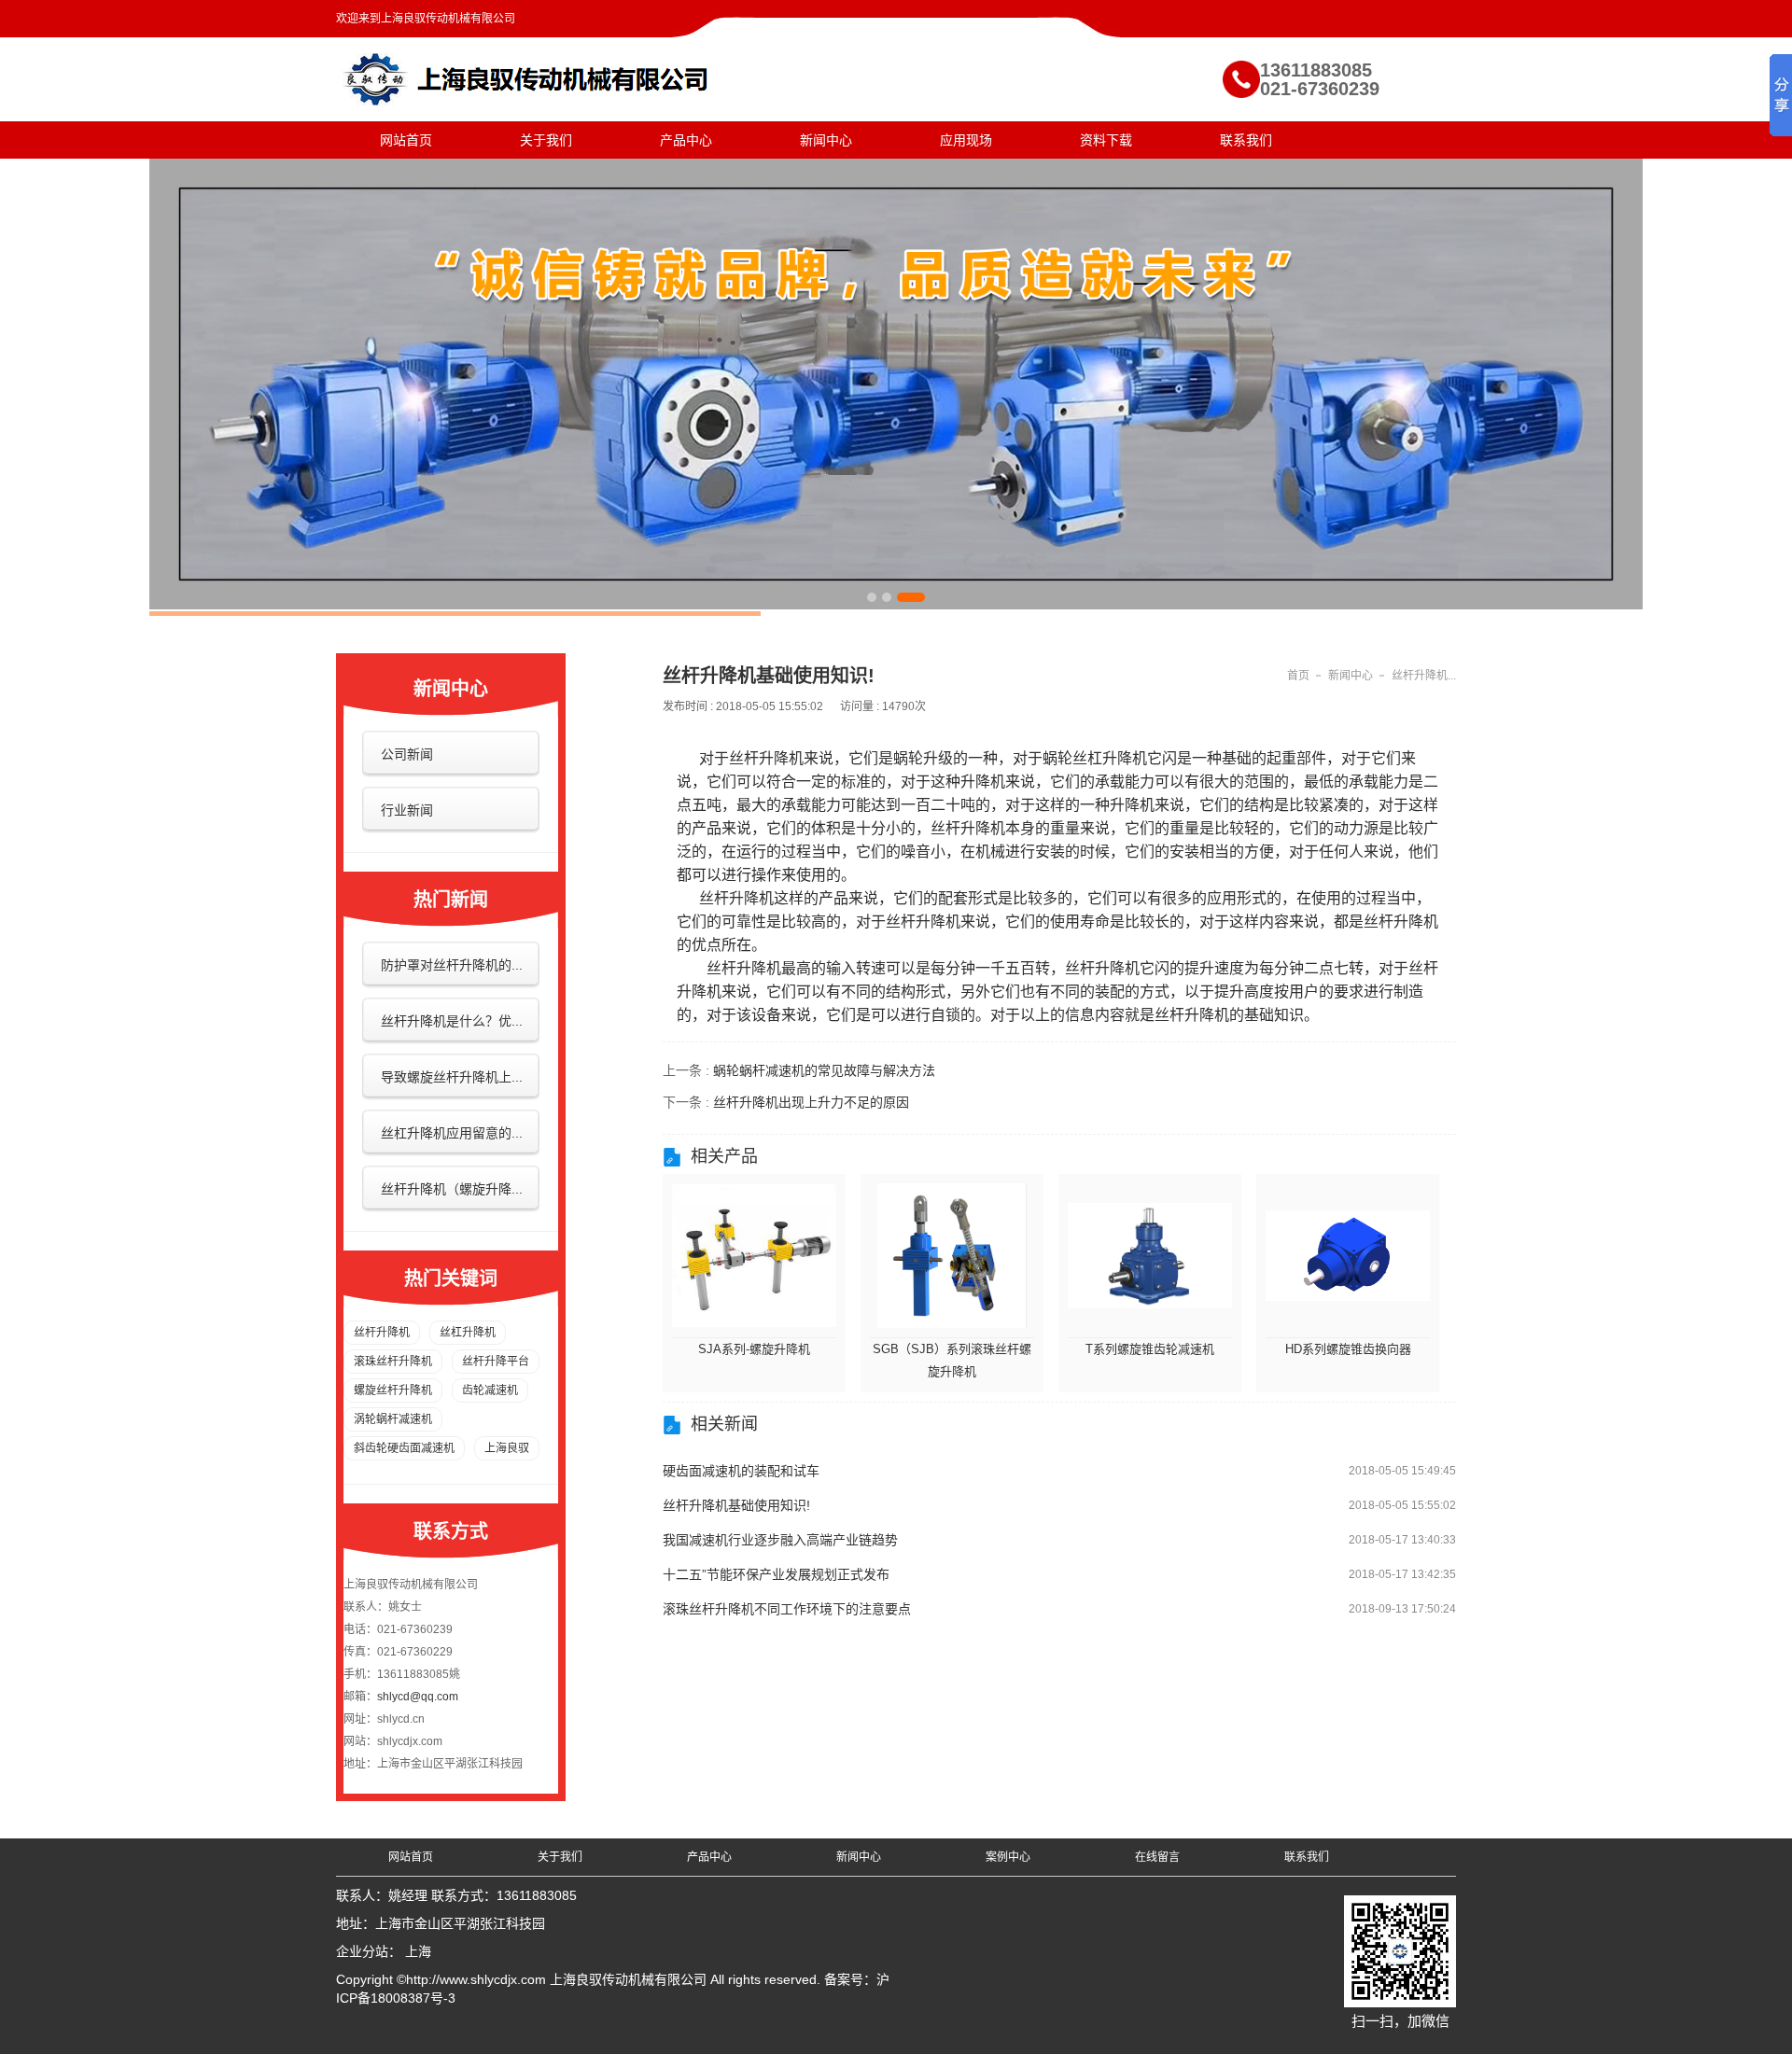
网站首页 (406, 140)
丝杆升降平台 (496, 1362)
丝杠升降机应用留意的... (452, 1133)
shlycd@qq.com (418, 1697)
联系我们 (1246, 140)
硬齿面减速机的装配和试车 (741, 1471)
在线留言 (1157, 1857)
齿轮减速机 (490, 1390)
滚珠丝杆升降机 (393, 1362)
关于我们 (546, 140)
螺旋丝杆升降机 (393, 1390)
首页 (1298, 676)
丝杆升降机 (382, 1333)
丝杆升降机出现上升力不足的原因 (811, 1102)
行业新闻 (407, 810)
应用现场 (966, 140)
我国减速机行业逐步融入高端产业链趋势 (780, 1540)
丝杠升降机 (468, 1333)
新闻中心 (826, 140)
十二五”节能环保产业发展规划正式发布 (776, 1574)
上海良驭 (507, 1448)
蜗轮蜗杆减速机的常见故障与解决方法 (824, 1070)
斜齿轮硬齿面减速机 (404, 1448)
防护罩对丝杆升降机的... (452, 965)
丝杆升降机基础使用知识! (736, 1505)
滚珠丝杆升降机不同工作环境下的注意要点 (787, 1609)
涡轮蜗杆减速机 (393, 1419)
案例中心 (1008, 1857)
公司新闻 (407, 754)
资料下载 (1106, 140)
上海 (418, 1951)
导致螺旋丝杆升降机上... (452, 1077)
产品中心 (686, 140)
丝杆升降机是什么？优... (452, 1021)
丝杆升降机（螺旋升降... (452, 1189)
